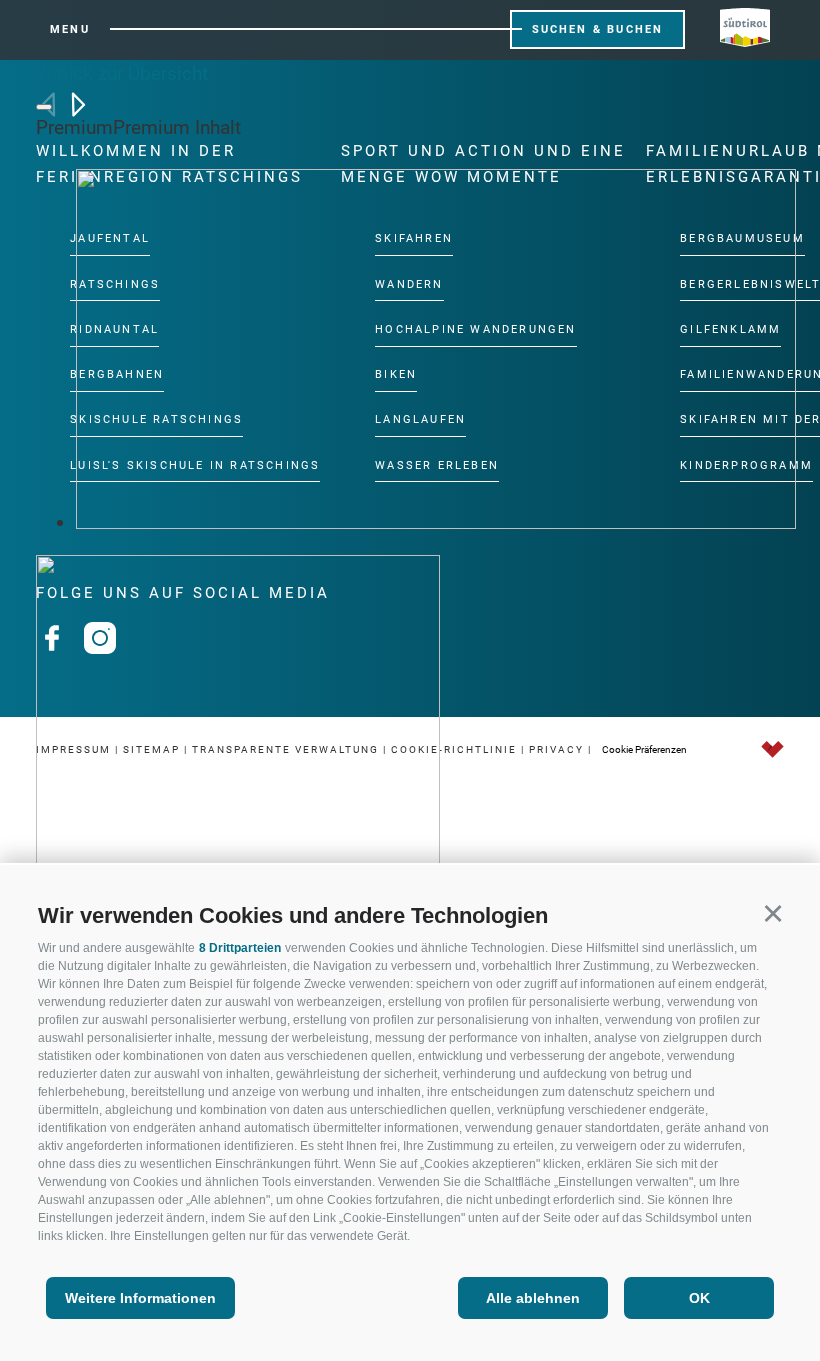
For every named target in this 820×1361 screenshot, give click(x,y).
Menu (70, 29)
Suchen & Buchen (598, 29)
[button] (772, 912)
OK (699, 1298)
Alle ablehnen (533, 1298)
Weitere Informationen (140, 1298)
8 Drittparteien (240, 948)
